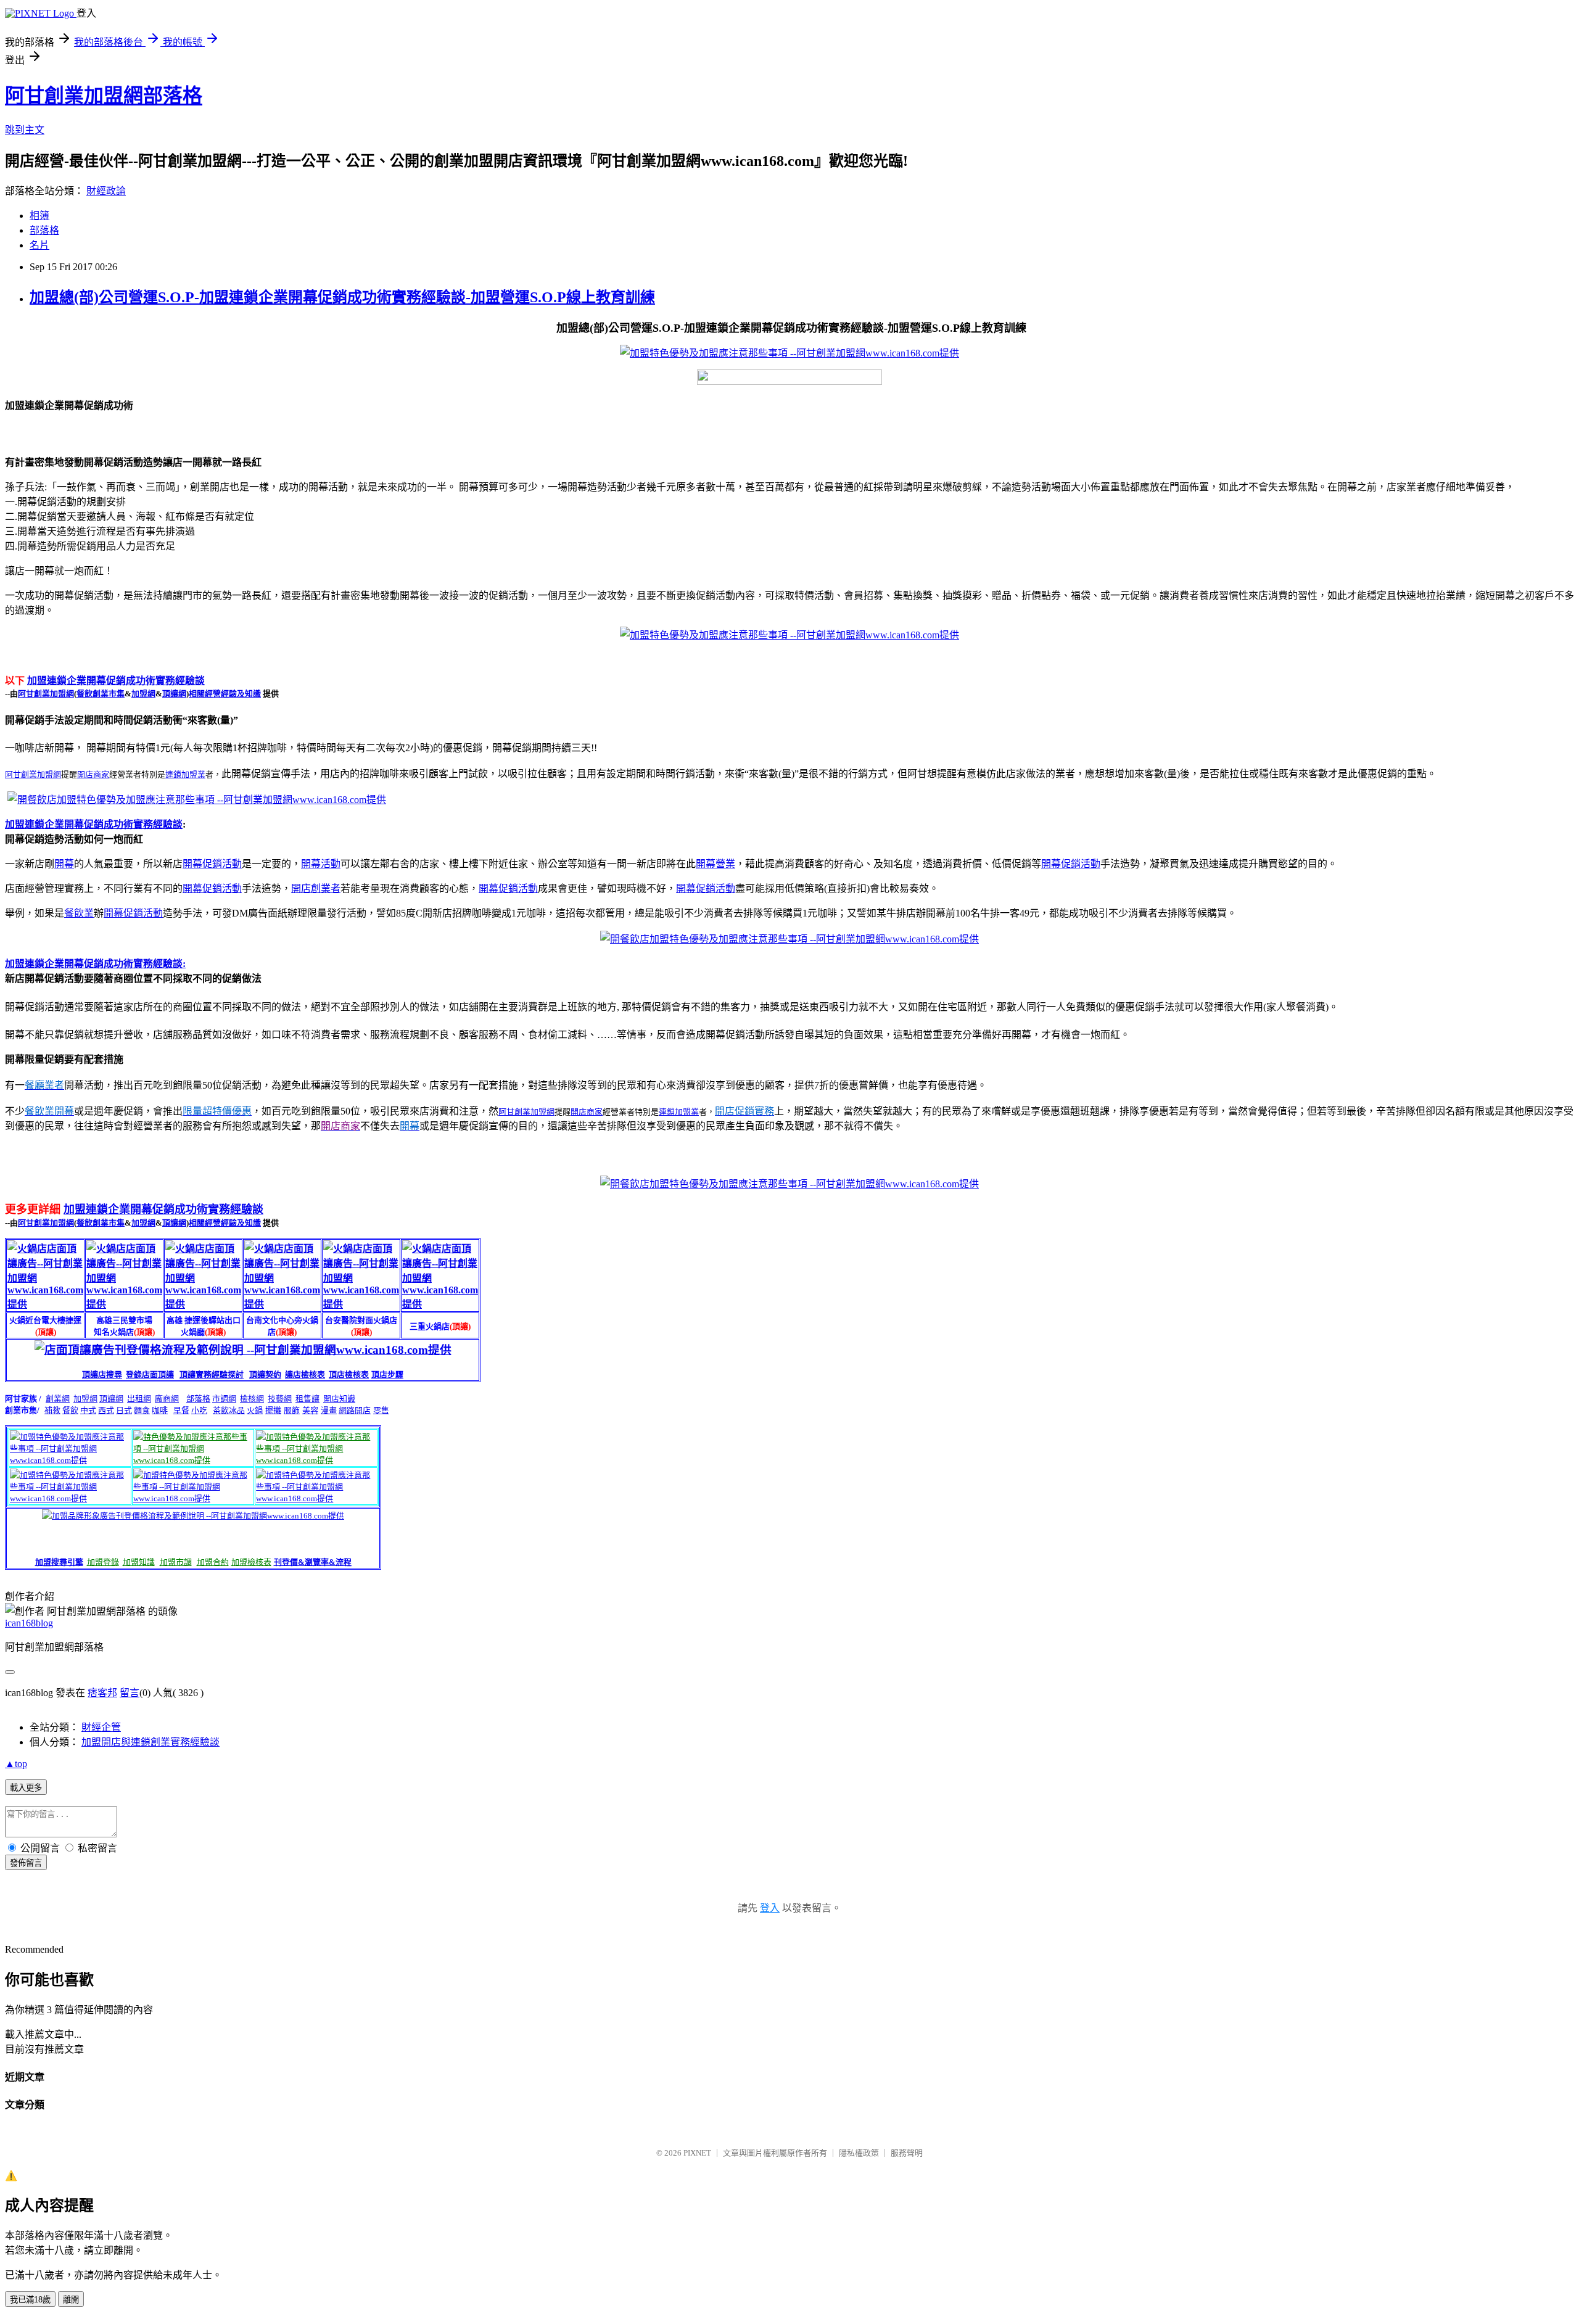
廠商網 (167, 1399)
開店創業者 (316, 888)
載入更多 (26, 1788)
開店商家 (93, 774)
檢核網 (252, 1399)
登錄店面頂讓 (150, 1374)
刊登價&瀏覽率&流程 (313, 1562)
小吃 (199, 1410)
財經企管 (101, 1727)
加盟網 (143, 694)
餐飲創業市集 (101, 694)
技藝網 (280, 1399)
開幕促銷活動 (212, 864)
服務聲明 (907, 2153)
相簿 (39, 216)
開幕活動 (321, 864)
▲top (16, 1764)
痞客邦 (102, 1693)
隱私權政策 (859, 2153)
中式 (88, 1410)
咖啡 (160, 1410)
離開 (71, 2300)
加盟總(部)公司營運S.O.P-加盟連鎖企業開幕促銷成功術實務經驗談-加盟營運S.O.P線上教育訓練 (342, 297)
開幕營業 (715, 864)
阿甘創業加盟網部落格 (104, 96)
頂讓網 (174, 694)
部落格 (44, 230)
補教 (52, 1410)
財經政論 (106, 191)
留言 (130, 1693)
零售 (381, 1410)
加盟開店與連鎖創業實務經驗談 (150, 1742)
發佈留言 (26, 1863)
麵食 (142, 1410)
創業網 (58, 1399)
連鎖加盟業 (185, 774)
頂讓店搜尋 (102, 1374)
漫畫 (329, 1410)
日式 (124, 1410)
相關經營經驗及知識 (225, 694)
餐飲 (70, 1410)
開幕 (64, 864)
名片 (39, 245)
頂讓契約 (265, 1374)
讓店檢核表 (305, 1374)
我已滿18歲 (30, 2300)
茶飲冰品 (229, 1410)
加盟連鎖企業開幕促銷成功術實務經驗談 (116, 681)
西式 (106, 1410)
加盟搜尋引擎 (59, 1562)
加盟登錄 (103, 1562)
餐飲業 (79, 913)
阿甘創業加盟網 (46, 694)
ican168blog (29, 1623)
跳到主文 (25, 130)
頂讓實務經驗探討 (212, 1374)
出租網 (139, 1399)
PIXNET (697, 2153)
